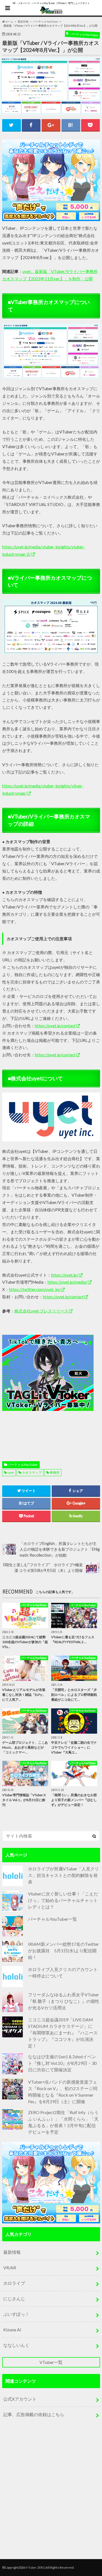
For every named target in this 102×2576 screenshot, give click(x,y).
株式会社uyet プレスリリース (41, 1311)
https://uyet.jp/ (65, 1275)
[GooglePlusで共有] (51, 125)
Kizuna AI (12, 2330)
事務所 (55, 1472)
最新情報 (12, 2252)
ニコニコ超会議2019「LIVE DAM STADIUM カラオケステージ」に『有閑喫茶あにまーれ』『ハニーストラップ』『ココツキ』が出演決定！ (63, 2033)
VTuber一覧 (51, 2362)
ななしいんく (16, 2345)
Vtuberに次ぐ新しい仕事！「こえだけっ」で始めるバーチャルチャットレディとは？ (63, 1900)
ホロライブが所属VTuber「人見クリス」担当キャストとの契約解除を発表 (64, 1875)
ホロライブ (14, 2283)
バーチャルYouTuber (23, 1465)
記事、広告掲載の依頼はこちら (34, 2414)
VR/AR (10, 2268)
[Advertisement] (51, 1385)
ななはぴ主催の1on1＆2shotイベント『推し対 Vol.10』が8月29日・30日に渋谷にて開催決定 (62, 2063)
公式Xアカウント (20, 2399)
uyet (11, 1472)
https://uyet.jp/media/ (67, 1282)
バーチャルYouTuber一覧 (52, 1919)
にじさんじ (14, 2299)
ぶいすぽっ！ (16, 2314)
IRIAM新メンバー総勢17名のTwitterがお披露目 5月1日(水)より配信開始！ (64, 1950)
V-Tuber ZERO (35, 2567)
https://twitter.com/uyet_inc (35, 1289)
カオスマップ (32, 1472)
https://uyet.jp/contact (55, 1026)
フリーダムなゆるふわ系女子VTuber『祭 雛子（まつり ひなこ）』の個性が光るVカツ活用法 (64, 2001)
